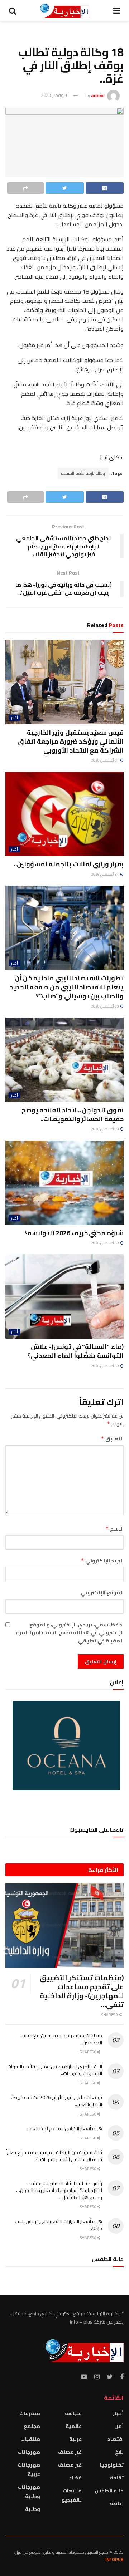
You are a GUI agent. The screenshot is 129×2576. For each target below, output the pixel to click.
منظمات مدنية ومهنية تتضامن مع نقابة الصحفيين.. (62, 2039)
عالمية (74, 2426)
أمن (119, 2426)
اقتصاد (116, 2439)
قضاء (75, 2478)
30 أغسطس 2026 (105, 1006)
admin (98, 95)
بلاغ (119, 2452)
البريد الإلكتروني (102, 1561)
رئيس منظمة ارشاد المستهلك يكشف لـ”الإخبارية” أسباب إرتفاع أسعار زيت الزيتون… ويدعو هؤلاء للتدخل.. (59, 2190)
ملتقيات (30, 2439)
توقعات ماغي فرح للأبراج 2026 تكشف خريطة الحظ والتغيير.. (56, 2101)
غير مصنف (70, 2452)
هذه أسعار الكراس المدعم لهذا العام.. (64, 2128)
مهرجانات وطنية (29, 2492)
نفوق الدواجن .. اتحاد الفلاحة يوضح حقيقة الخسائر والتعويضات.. (73, 1114)
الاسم (114, 1529)
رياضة (117, 2503)
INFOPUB (114, 2559)
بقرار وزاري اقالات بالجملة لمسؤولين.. (69, 864)
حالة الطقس (109, 2491)
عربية (75, 2439)
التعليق (112, 1439)
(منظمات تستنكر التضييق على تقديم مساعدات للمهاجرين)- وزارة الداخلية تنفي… (82, 1991)
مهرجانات (29, 2452)
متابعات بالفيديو (72, 2495)
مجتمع (32, 2426)
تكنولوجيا (112, 2465)
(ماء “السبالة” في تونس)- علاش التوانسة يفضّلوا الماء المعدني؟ (75, 1351)
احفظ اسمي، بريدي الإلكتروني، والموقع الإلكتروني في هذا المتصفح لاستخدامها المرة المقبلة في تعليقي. (70, 1633)
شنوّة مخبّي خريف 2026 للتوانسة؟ (74, 1233)
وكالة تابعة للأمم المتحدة (83, 473)
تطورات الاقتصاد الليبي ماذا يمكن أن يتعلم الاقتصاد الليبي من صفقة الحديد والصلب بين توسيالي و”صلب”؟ (67, 987)
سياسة (73, 2413)
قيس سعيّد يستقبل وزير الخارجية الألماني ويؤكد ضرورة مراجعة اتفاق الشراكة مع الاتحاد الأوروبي (71, 741)
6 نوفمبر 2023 (55, 95)
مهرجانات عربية (29, 2469)
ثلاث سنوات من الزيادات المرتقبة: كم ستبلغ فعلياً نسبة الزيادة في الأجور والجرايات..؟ (54, 2156)
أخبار (15, 718)
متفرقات (30, 2413)
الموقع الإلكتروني (102, 1592)
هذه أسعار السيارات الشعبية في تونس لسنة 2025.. (58, 2225)
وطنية (33, 2509)
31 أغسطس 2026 (105, 760)
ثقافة (117, 2478)
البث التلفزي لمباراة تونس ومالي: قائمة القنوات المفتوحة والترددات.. (55, 2070)
